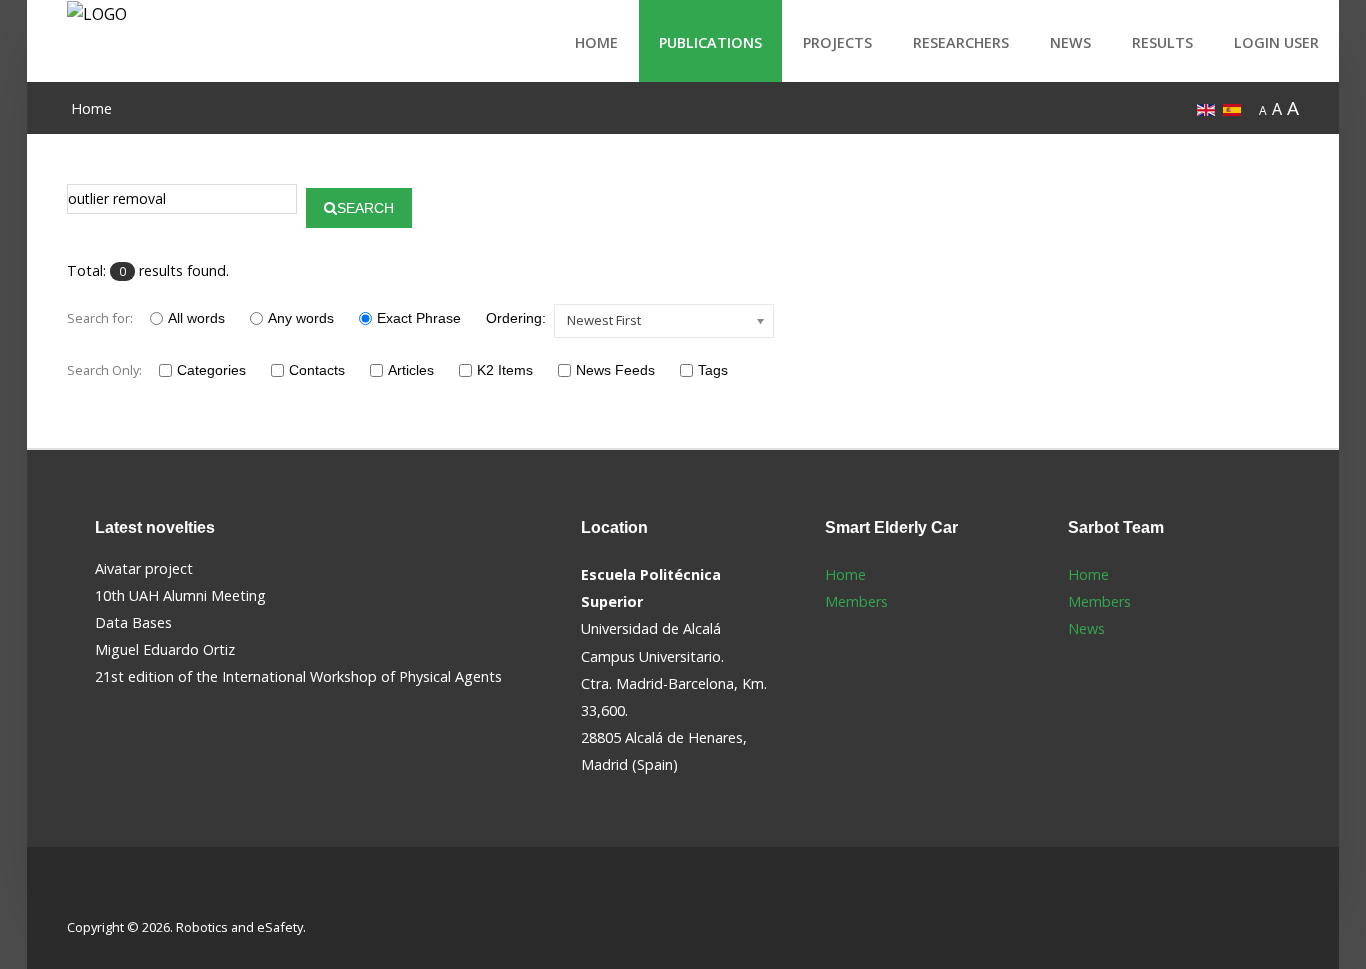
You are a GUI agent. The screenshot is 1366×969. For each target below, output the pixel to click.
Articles (411, 370)
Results (1162, 42)
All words (196, 318)
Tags (713, 370)
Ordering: (516, 318)
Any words (301, 318)
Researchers (961, 42)
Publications (710, 42)
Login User (1276, 42)
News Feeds (615, 370)
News (1070, 42)
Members (856, 601)
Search (365, 208)
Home (596, 42)
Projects (837, 42)
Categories (211, 370)
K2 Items (505, 370)
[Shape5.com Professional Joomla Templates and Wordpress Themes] (109, 895)
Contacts (317, 370)
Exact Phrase (419, 318)
